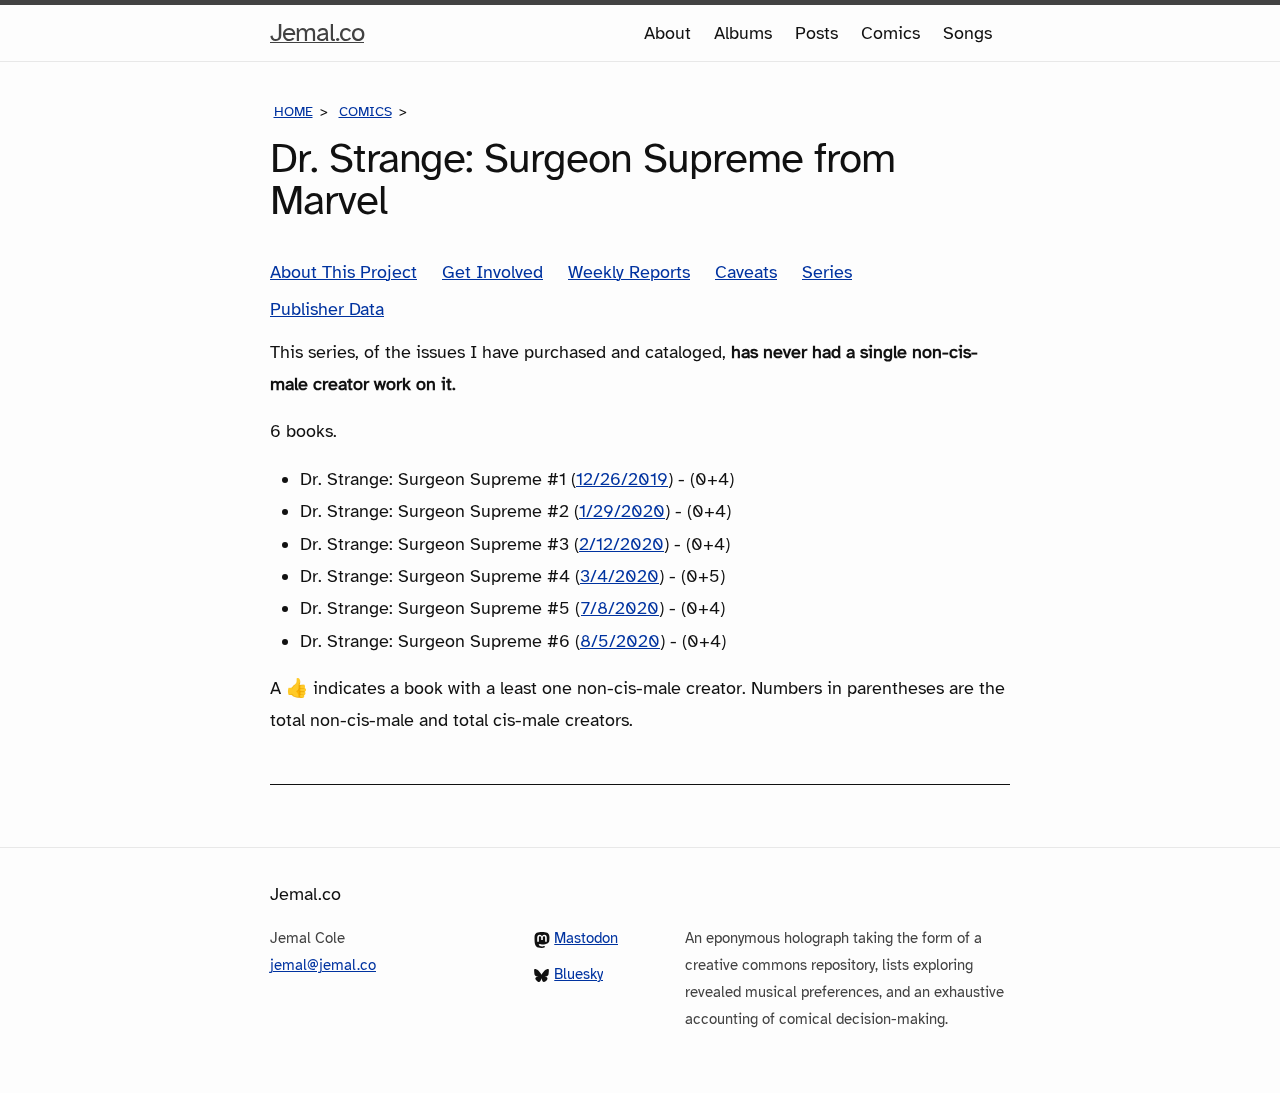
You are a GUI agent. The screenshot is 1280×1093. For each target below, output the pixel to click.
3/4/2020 (619, 576)
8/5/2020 (620, 641)
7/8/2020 (620, 608)
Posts (816, 33)
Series (827, 272)
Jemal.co (317, 38)
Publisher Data (327, 309)
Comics (890, 33)
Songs (967, 33)
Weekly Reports (629, 272)
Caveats (746, 272)
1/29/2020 (622, 511)
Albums (743, 33)
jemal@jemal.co (323, 965)
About (667, 33)
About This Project (343, 272)
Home (293, 111)
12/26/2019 (622, 479)
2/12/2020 (621, 544)
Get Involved (492, 272)
